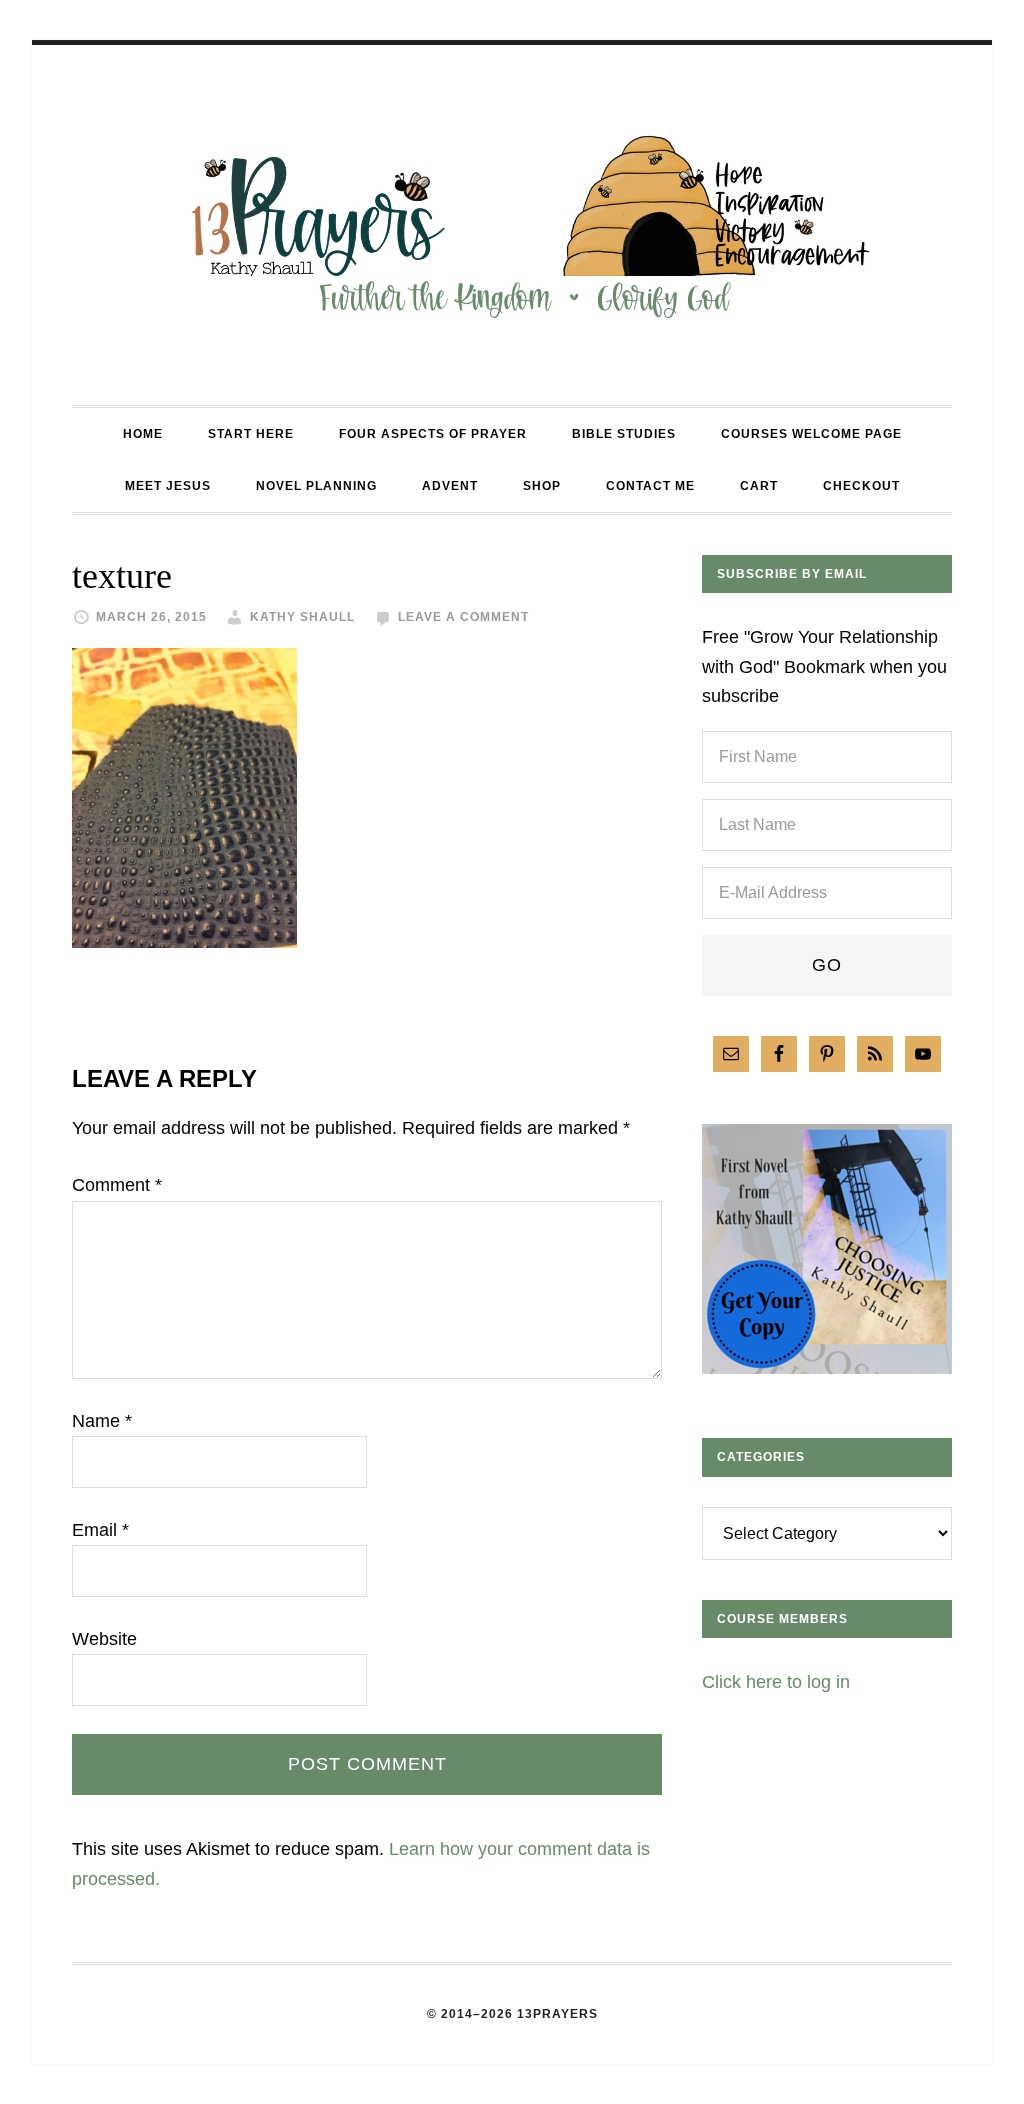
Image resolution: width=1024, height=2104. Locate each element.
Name (102, 1421)
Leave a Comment (463, 617)
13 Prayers (512, 225)
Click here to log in (776, 1682)
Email (100, 1530)
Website (104, 1639)
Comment (117, 1185)
